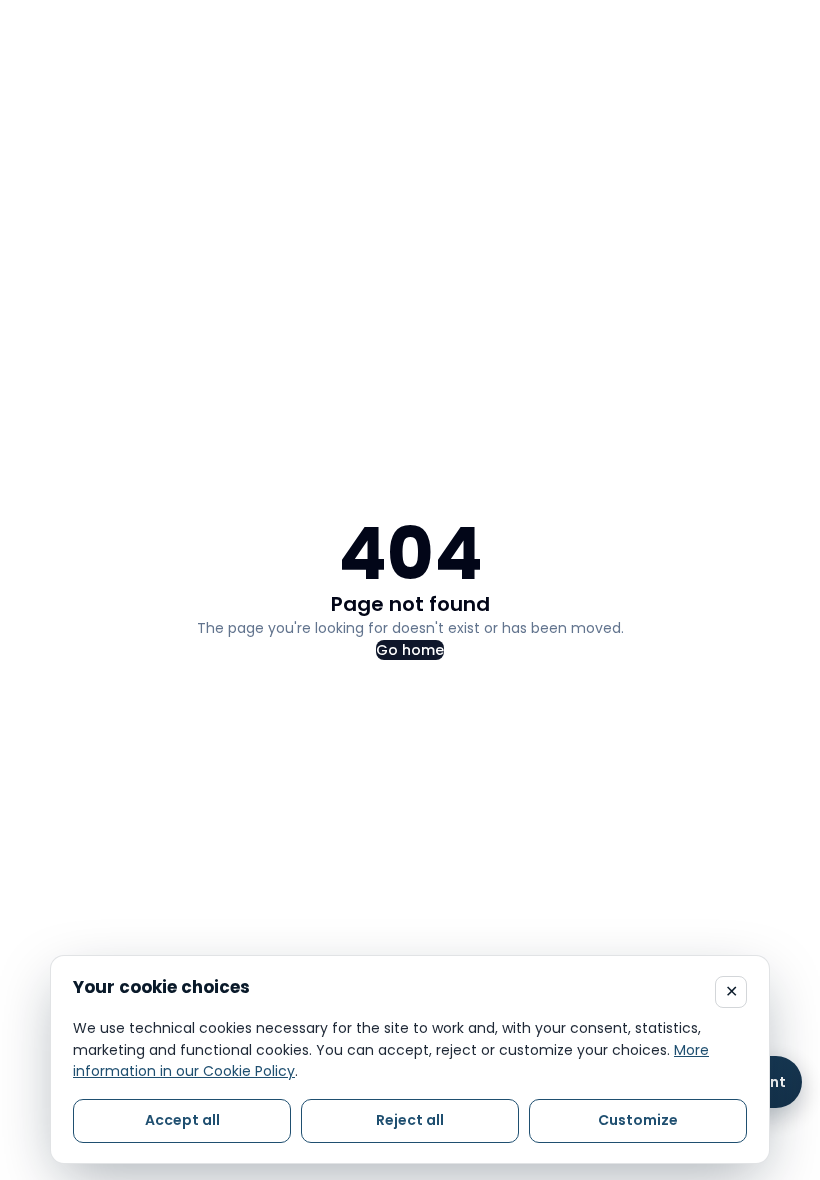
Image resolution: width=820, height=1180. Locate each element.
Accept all (182, 1120)
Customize (638, 1120)
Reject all (410, 1120)
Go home (410, 650)
